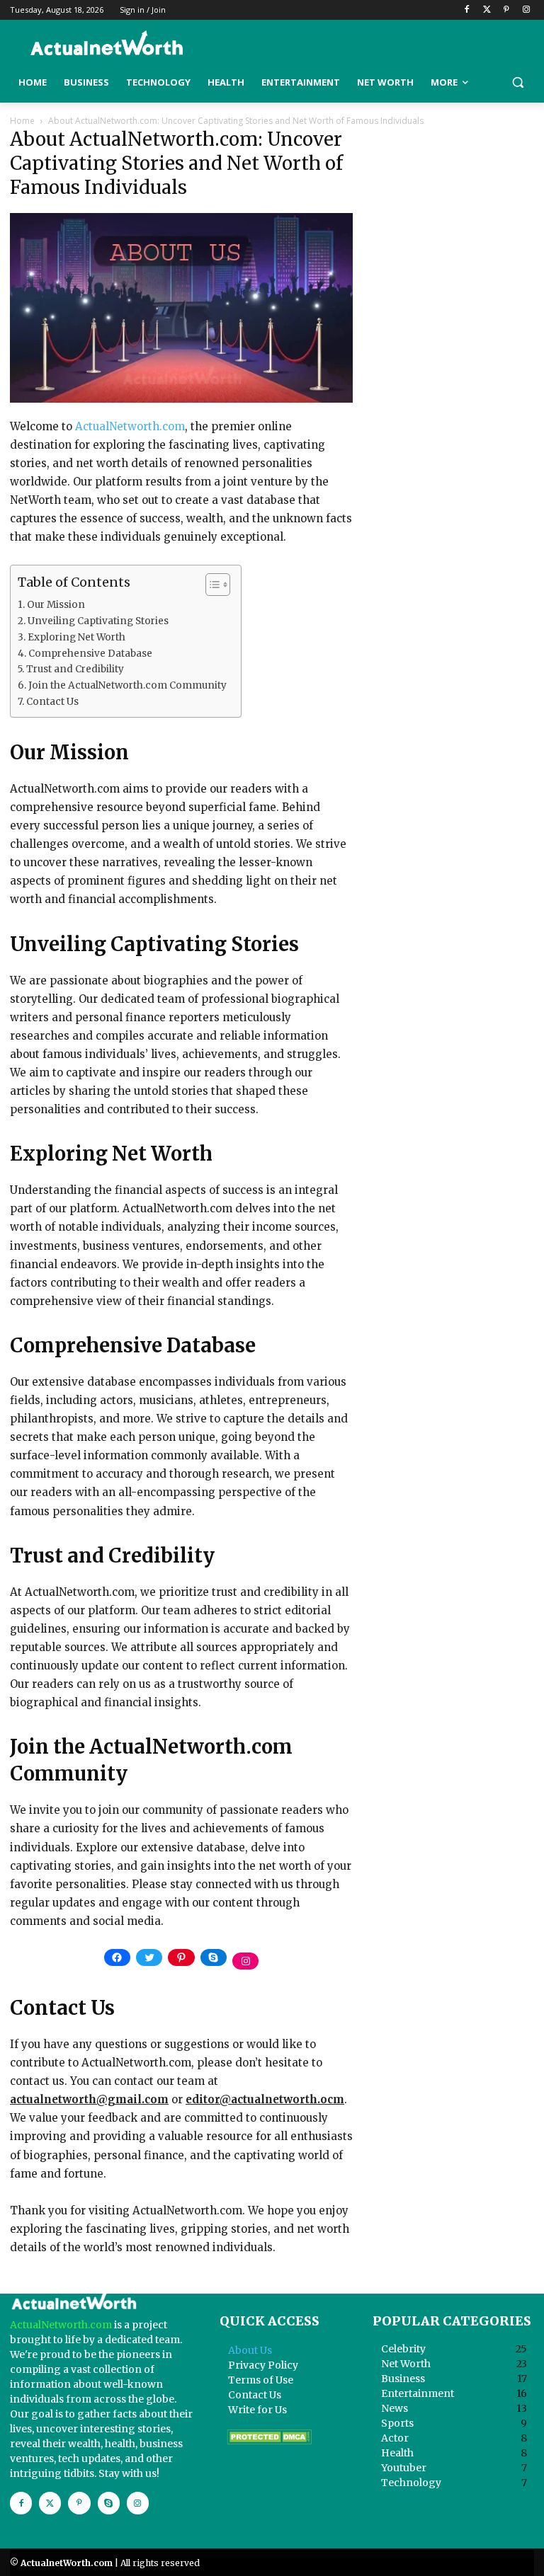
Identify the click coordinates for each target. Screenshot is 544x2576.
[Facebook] (467, 10)
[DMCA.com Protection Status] (269, 2441)
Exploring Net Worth (76, 637)
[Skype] (109, 2503)
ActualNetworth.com (130, 426)
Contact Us (52, 702)
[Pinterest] (506, 10)
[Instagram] (526, 10)
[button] (517, 82)
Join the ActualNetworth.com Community (127, 685)
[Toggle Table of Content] (211, 585)
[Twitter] (487, 10)
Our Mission (56, 605)
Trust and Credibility (75, 669)
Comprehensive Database (90, 654)
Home (22, 121)
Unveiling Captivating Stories (98, 621)
